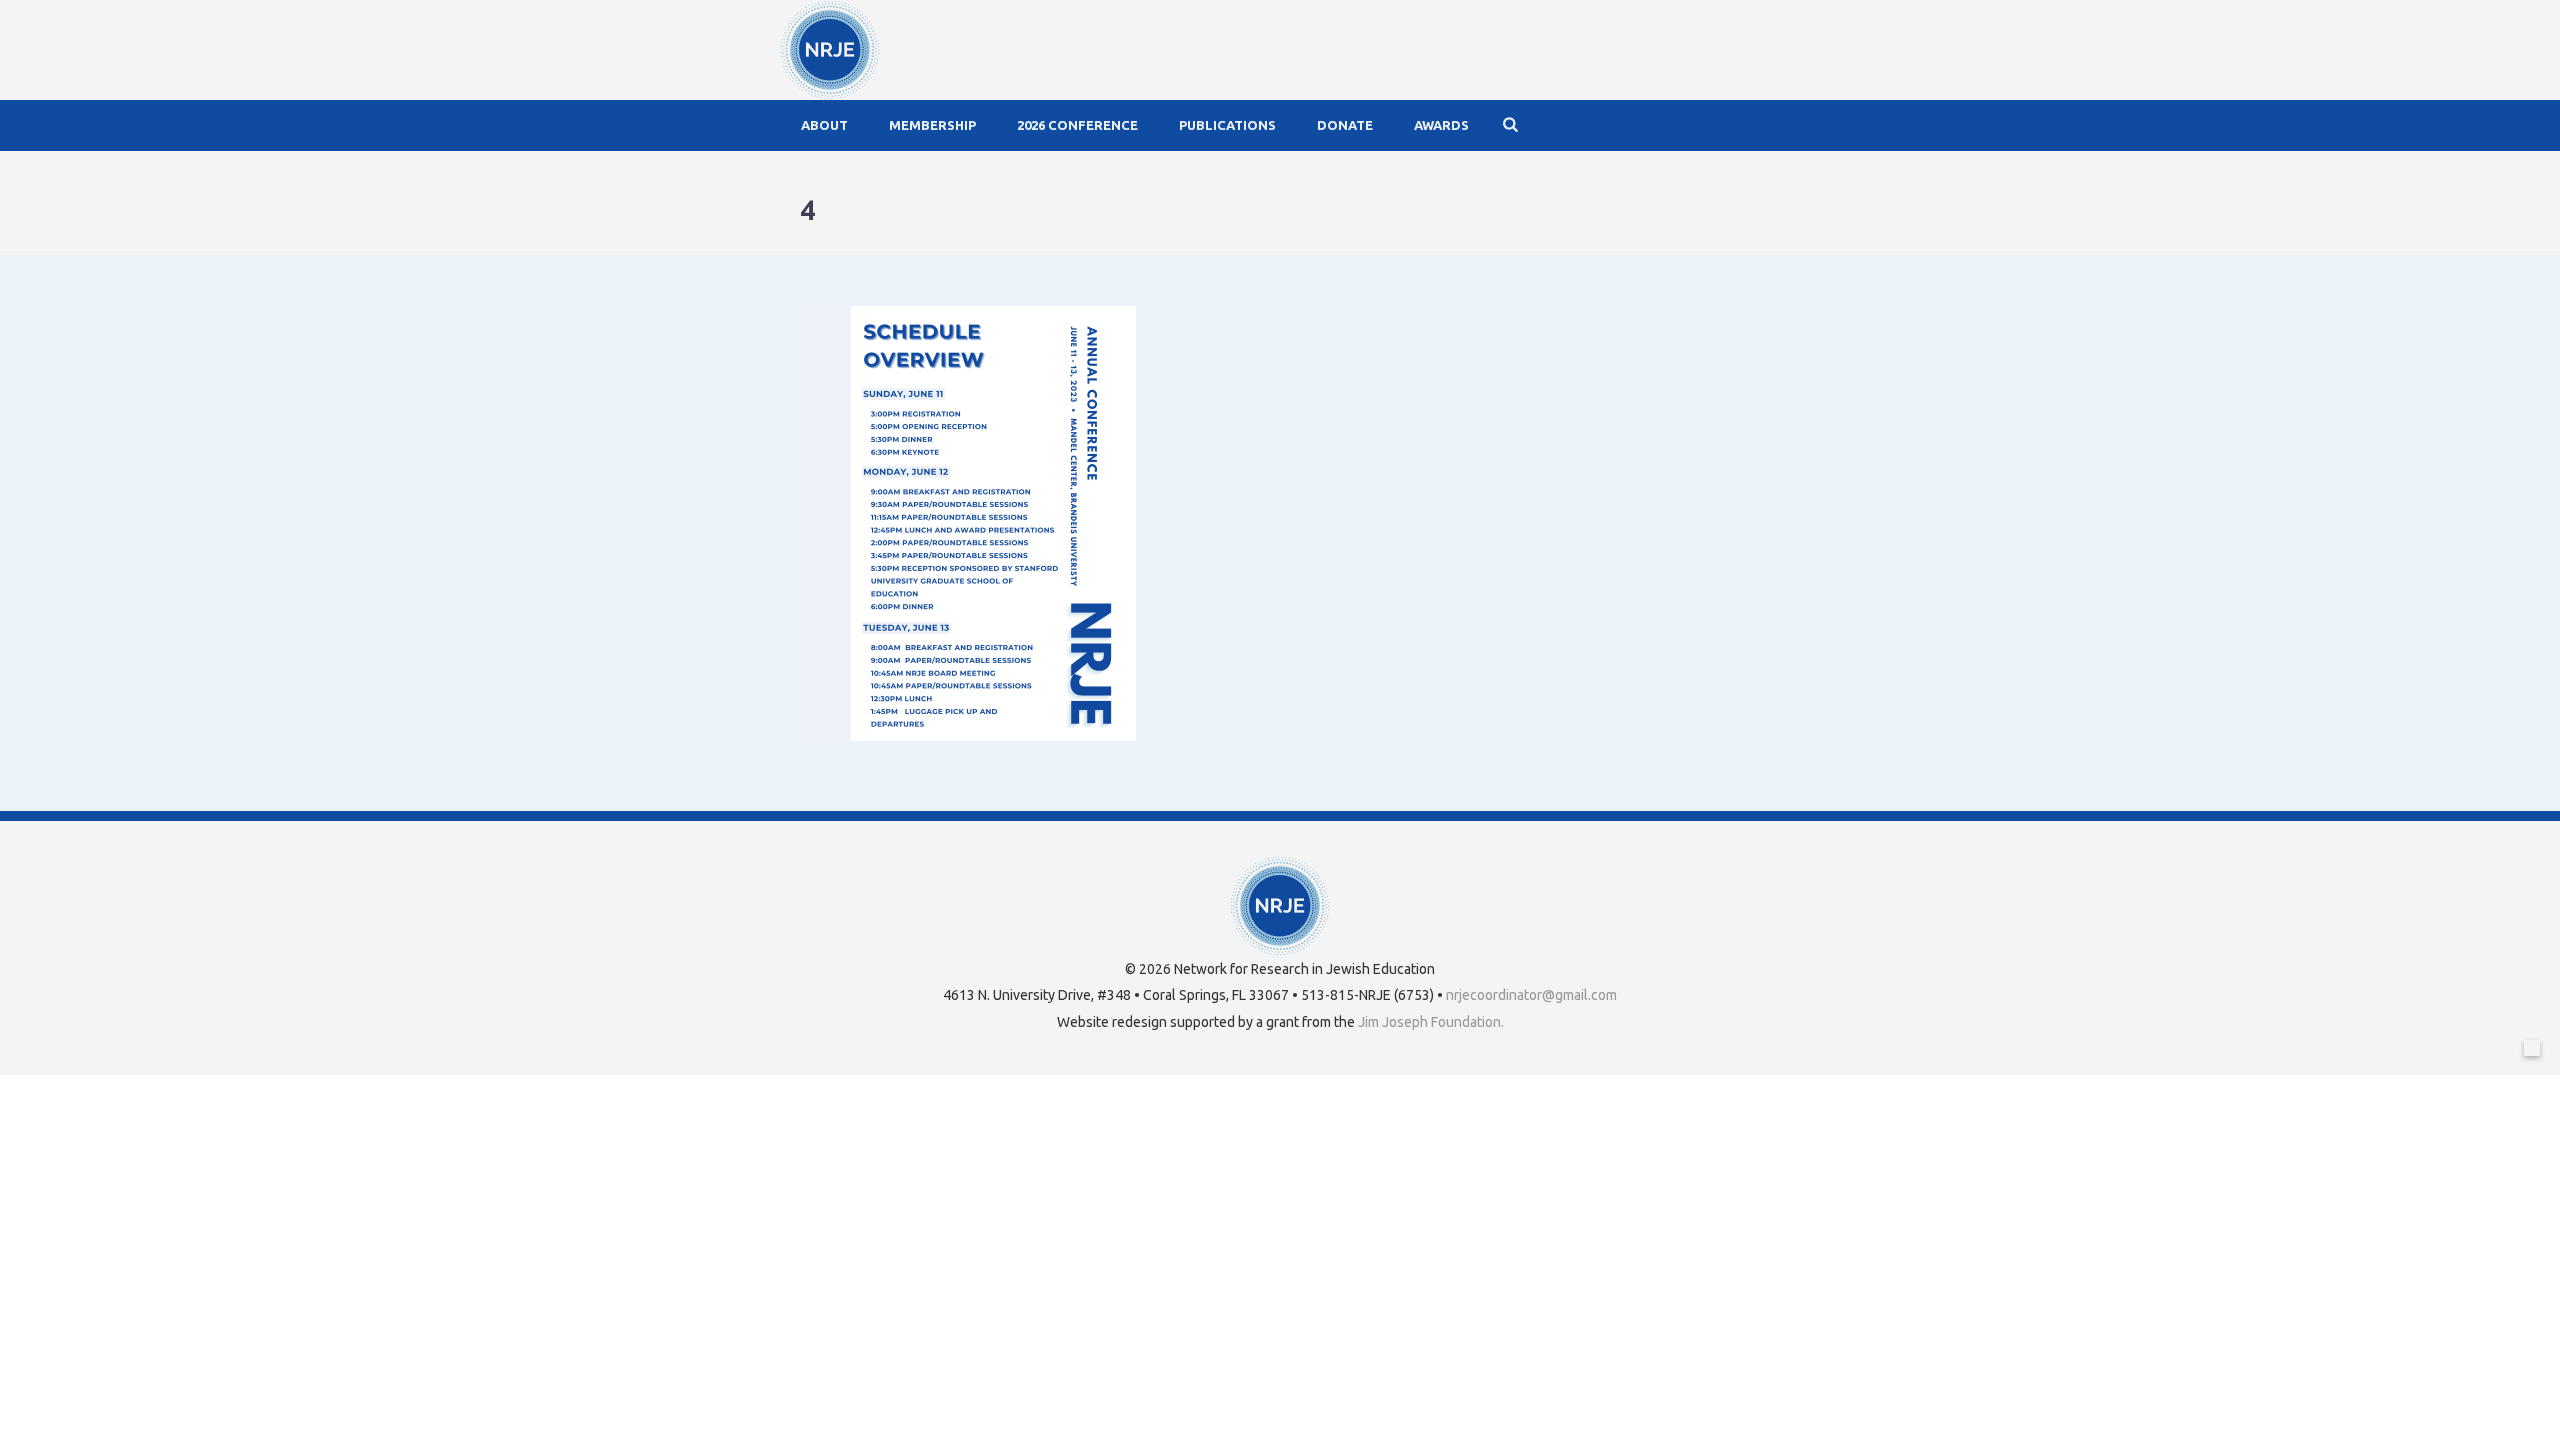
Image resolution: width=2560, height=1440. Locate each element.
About (824, 125)
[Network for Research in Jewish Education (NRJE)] (830, 50)
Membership (932, 125)
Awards (1441, 125)
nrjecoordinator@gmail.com (1531, 995)
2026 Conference (1077, 125)
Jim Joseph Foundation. (1431, 1022)
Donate (1345, 125)
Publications (1227, 125)
